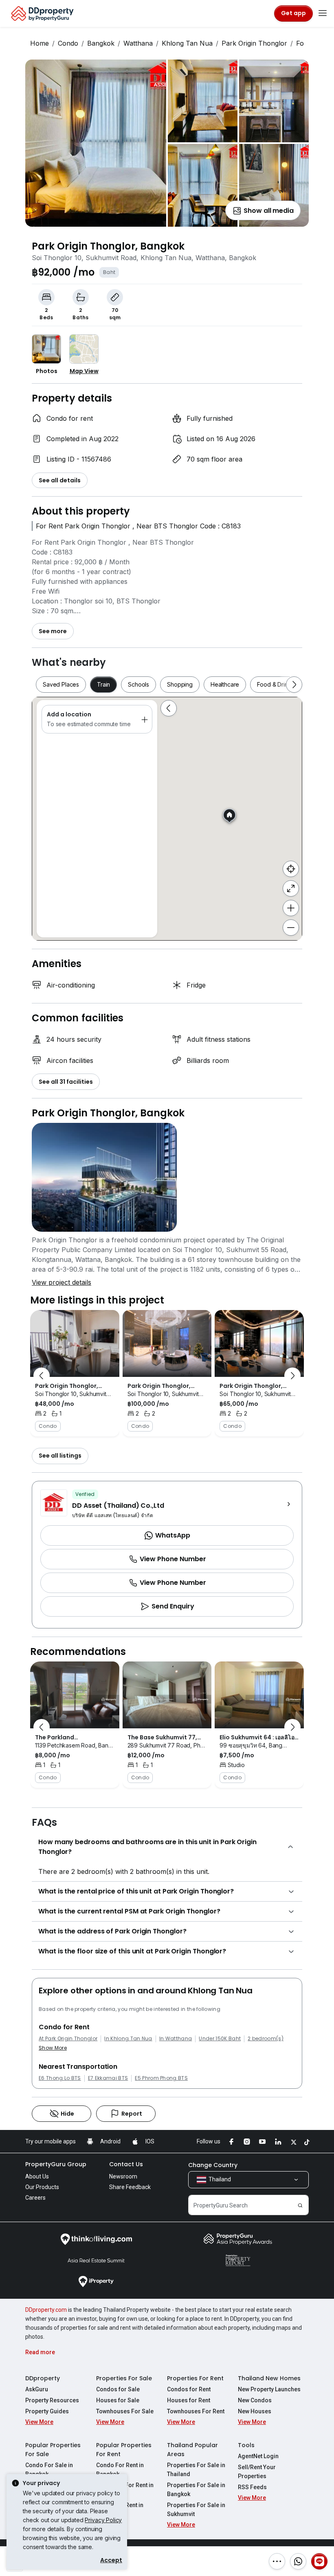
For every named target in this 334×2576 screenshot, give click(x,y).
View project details (62, 1282)
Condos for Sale (118, 2389)
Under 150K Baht (220, 2039)
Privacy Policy (103, 2520)
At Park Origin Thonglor (68, 2039)
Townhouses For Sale (125, 2411)
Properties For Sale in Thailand (196, 2470)
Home (40, 43)
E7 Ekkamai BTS (108, 2078)
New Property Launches (269, 2389)
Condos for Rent (189, 2389)
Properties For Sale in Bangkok (196, 2490)
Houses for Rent (189, 2400)
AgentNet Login (258, 2456)
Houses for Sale (118, 2400)
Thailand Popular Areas (192, 2450)
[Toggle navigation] (323, 13)
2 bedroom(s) (266, 2039)
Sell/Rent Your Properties (257, 2472)
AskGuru (37, 2389)
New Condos (255, 2400)
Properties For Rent (195, 2378)
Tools (246, 2445)
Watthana (138, 43)
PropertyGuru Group (56, 2164)
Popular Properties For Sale (53, 2450)
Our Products (42, 2187)
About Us (37, 2176)
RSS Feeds (252, 2487)
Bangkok (101, 43)
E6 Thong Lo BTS (60, 2078)
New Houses (255, 2411)
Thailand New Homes (269, 2378)
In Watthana (176, 2039)
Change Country (213, 2165)
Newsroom (123, 2176)
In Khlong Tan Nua (128, 2039)
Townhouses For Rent (196, 2411)
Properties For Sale (124, 2378)
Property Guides (47, 2411)
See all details (60, 480)
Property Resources (52, 2400)
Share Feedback (130, 2187)
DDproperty (43, 2378)
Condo (68, 43)
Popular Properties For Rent (124, 2450)
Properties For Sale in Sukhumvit (196, 2510)
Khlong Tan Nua (187, 43)
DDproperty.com (46, 2310)
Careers (35, 2198)
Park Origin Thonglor (254, 43)
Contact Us (126, 2164)
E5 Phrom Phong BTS (161, 2078)
